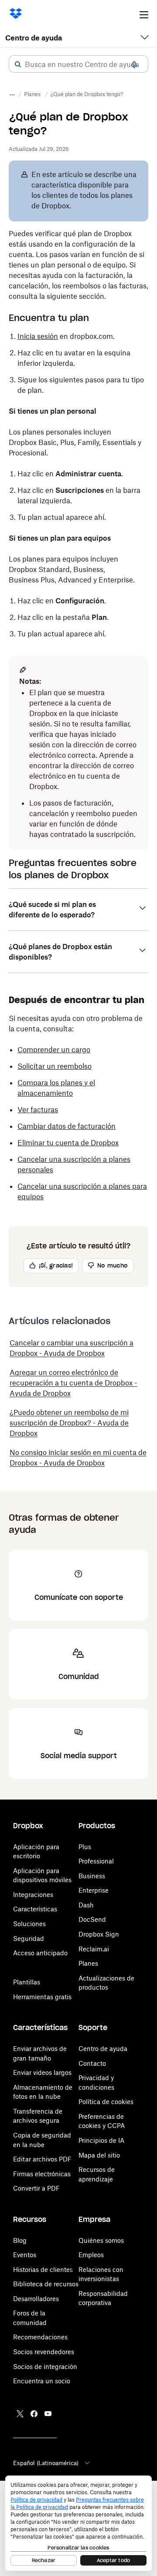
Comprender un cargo (54, 1050)
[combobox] (78, 64)
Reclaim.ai (94, 1949)
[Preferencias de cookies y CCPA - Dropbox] (78, 2523)
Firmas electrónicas (42, 2174)
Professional (96, 1861)
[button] (18, 64)
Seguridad (29, 1939)
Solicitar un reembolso (55, 1066)
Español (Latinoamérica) (46, 2463)
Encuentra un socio (42, 2381)
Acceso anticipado (40, 1953)
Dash (86, 1905)
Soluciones (29, 1924)
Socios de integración (45, 2367)
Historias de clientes (43, 2270)
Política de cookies (106, 2102)
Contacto (92, 2063)
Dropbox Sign (99, 1934)
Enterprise (94, 1890)
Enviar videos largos (42, 2073)
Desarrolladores (36, 2299)
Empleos (91, 2255)
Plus (85, 1847)
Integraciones (33, 1895)
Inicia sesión (38, 336)
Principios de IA (101, 2140)
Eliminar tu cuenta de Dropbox (68, 1143)
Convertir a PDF (36, 2188)
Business (92, 1876)
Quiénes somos (101, 2240)
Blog (20, 2240)
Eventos (25, 2255)
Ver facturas (38, 1110)
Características (35, 1909)
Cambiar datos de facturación (67, 1126)
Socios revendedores (44, 2352)
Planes (88, 1963)
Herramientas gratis (42, 1997)
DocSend (92, 1919)
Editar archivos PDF (42, 2159)
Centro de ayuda (34, 38)
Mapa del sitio (99, 2155)
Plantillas (27, 1982)
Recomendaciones (40, 2337)
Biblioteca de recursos (46, 2284)
